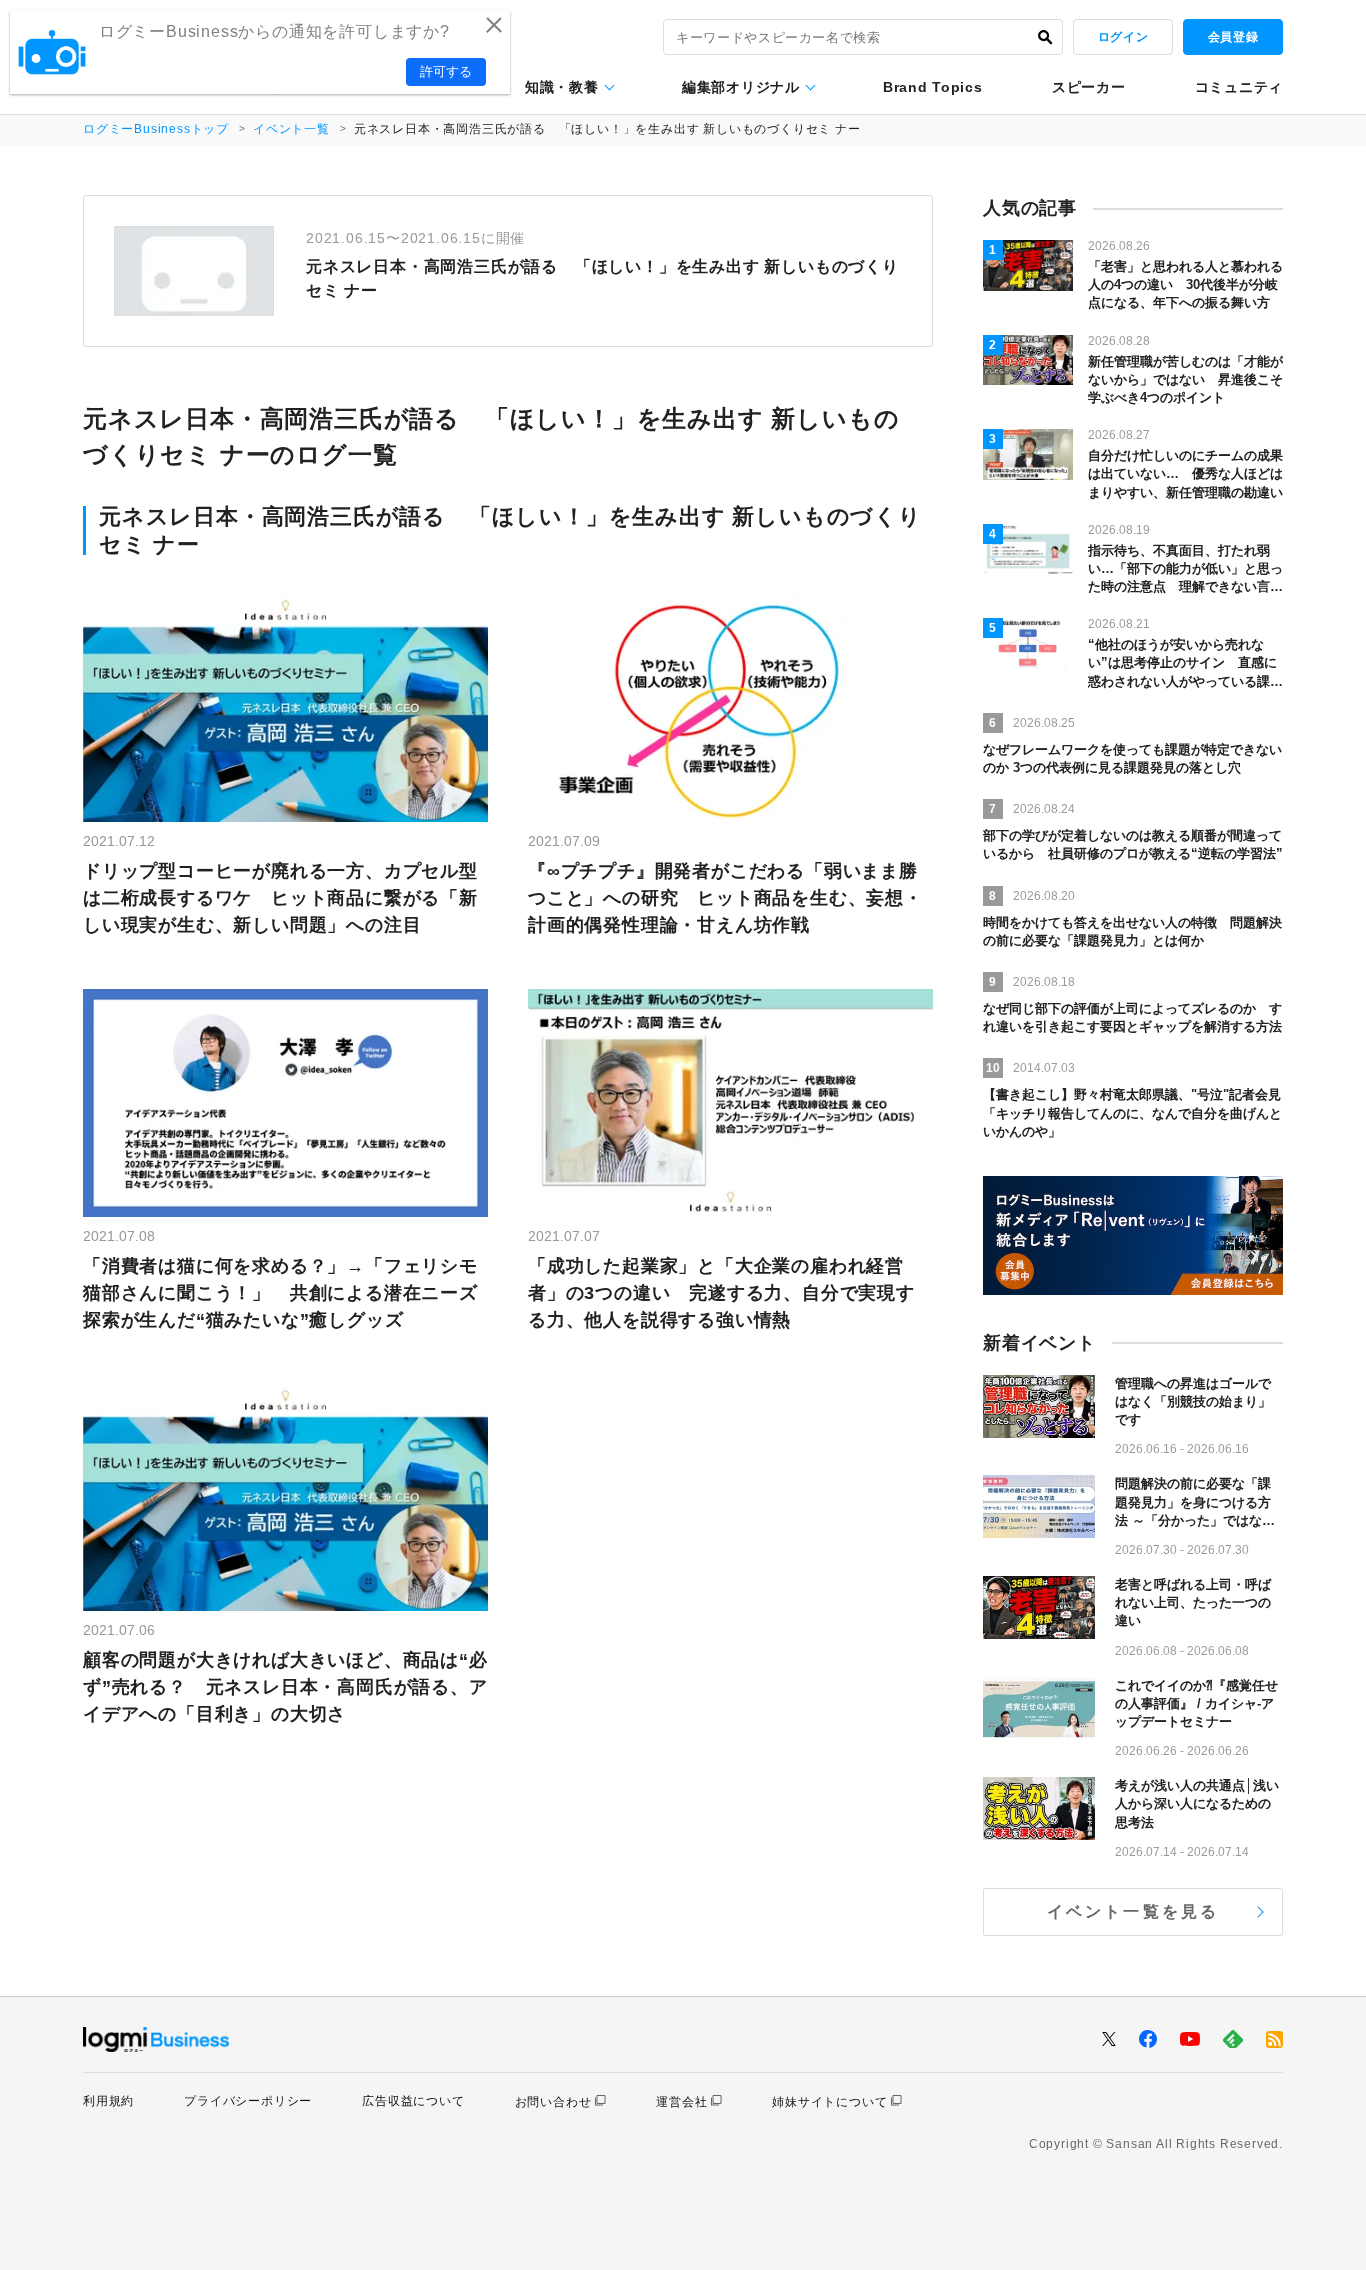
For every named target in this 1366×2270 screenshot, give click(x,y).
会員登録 (1233, 37)
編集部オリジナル (741, 87)
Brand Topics (932, 87)
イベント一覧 (291, 129)
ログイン (1123, 37)
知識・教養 (562, 87)
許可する (446, 71)
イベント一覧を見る (1133, 1911)
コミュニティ (1239, 87)
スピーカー (1089, 87)
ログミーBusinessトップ (156, 129)
